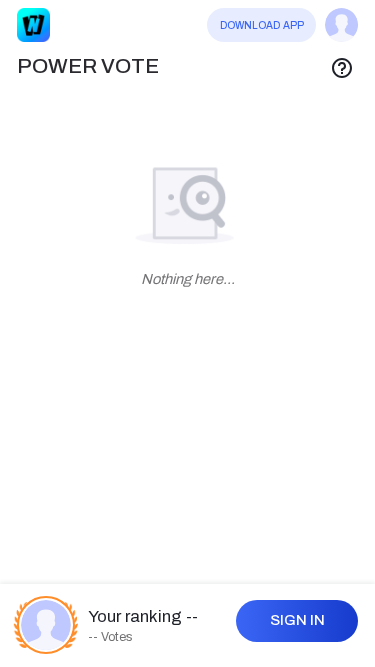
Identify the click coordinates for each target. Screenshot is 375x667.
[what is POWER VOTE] (342, 67)
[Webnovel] (34, 25)
